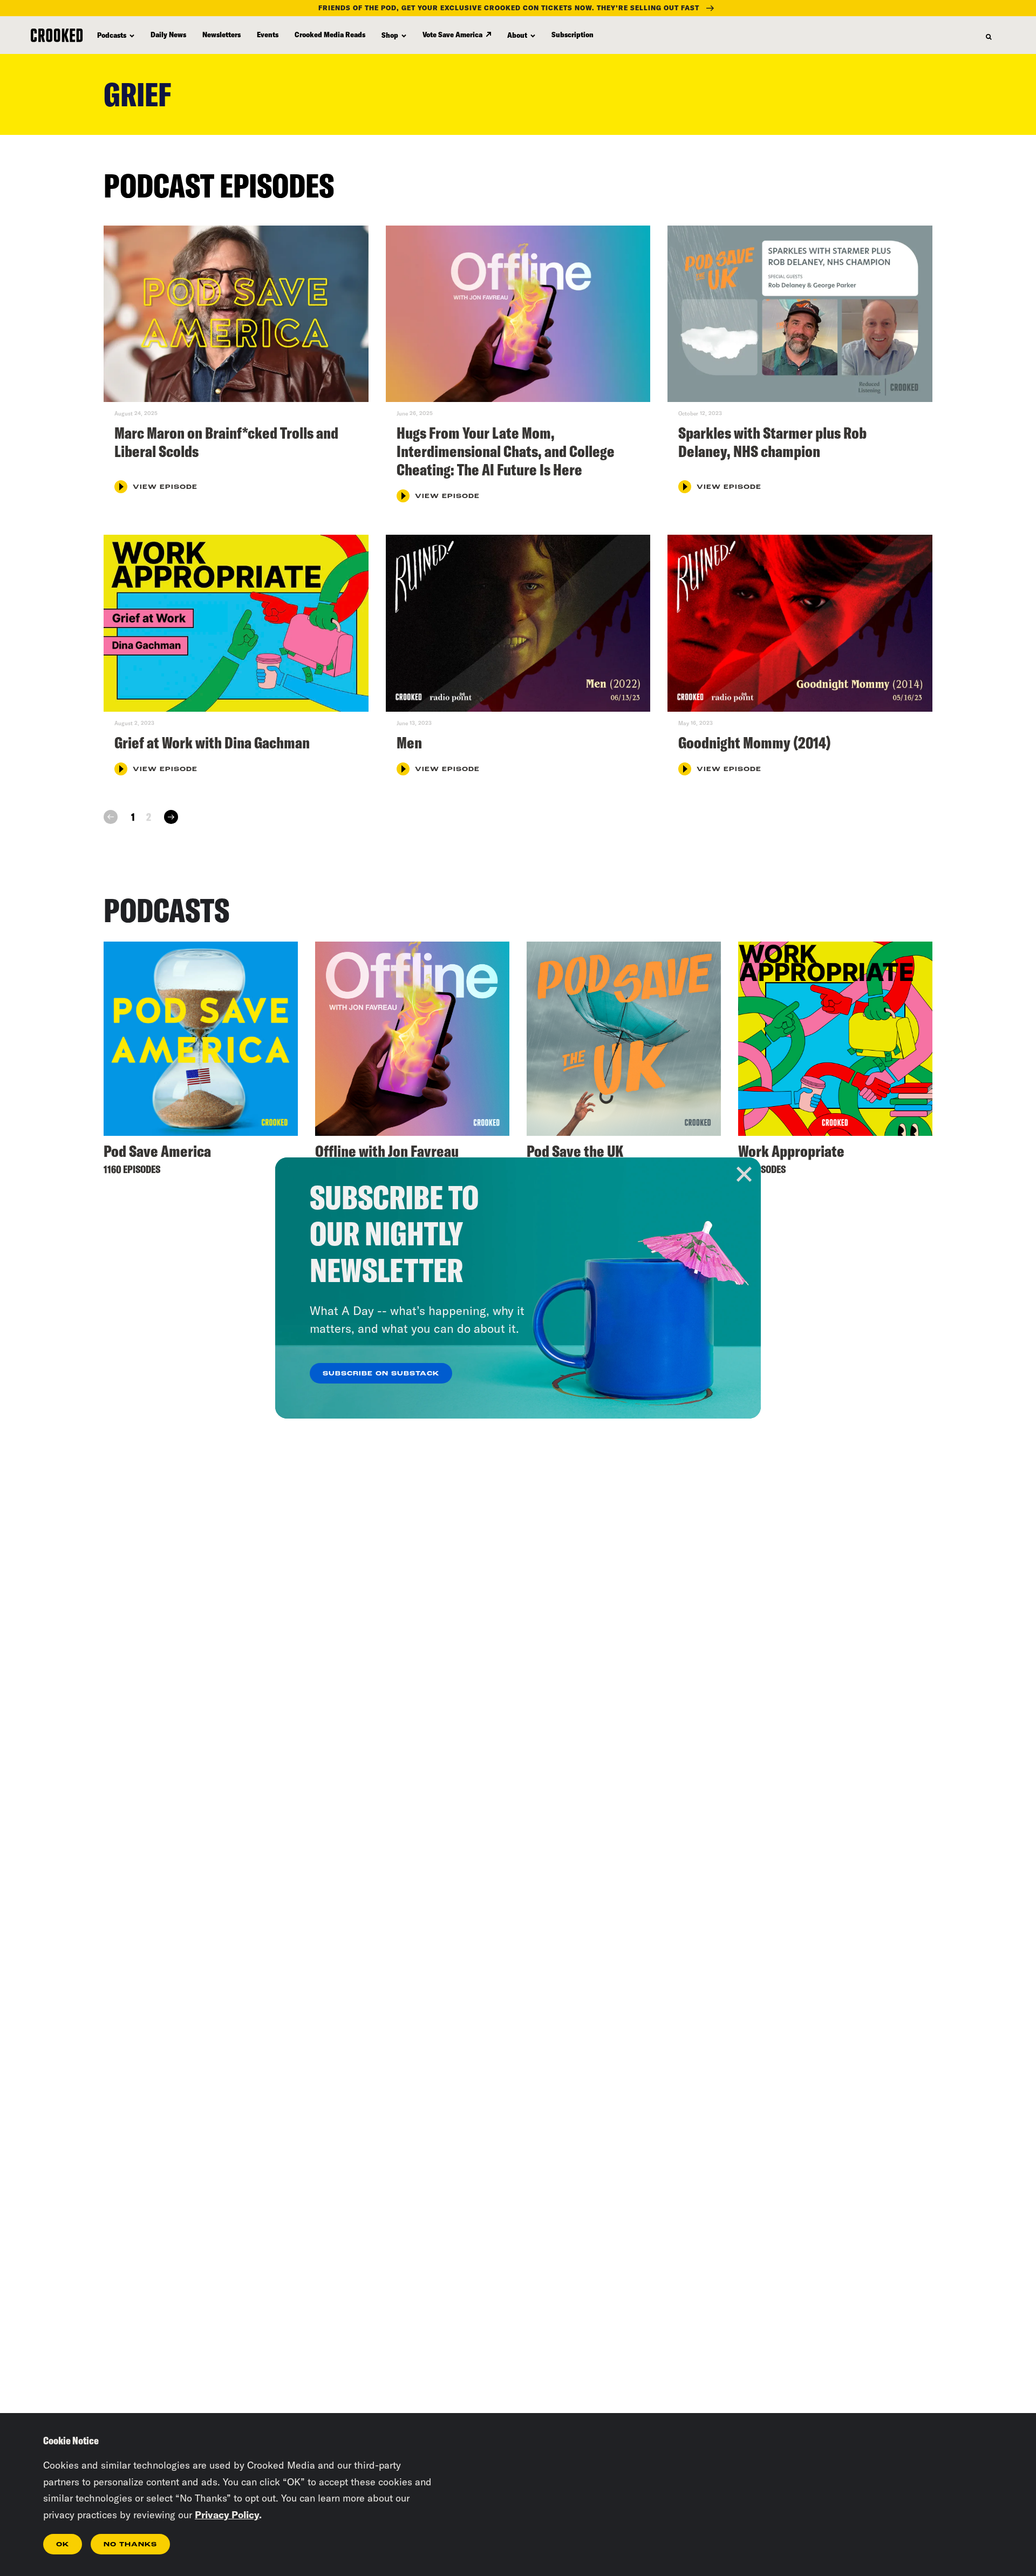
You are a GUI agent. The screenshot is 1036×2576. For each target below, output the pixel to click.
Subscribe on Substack (381, 1374)
